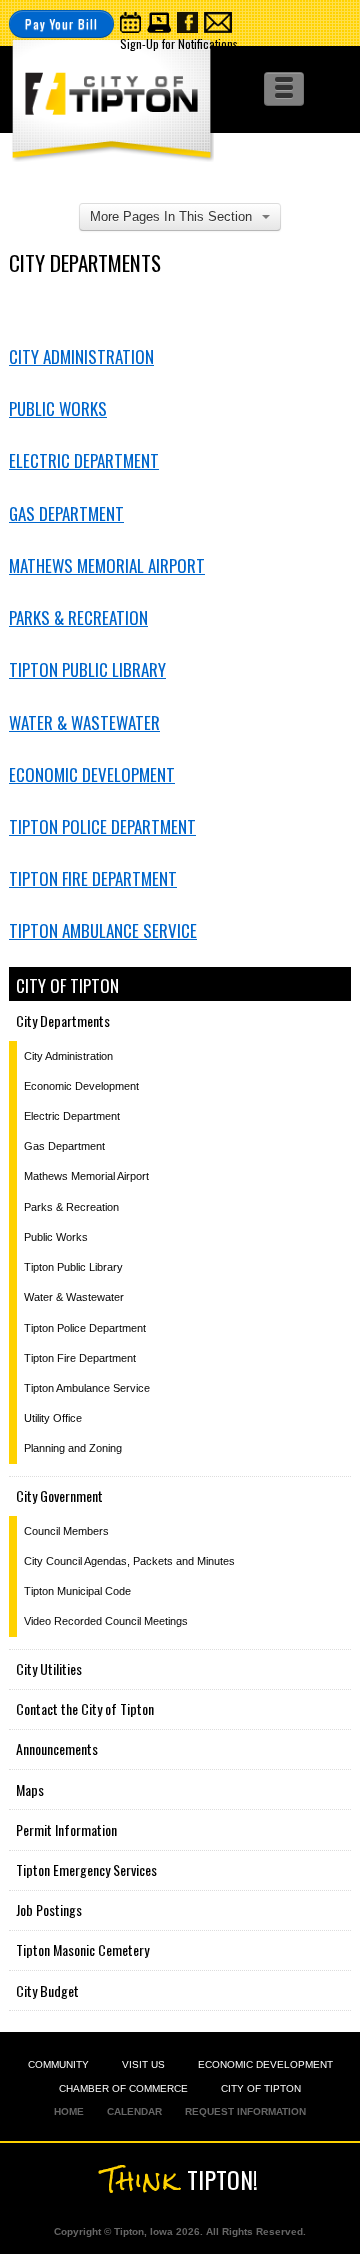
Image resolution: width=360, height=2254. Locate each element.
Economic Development (81, 1086)
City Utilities (49, 1668)
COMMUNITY (58, 2064)
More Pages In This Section (171, 216)
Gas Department (66, 513)
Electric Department (84, 460)
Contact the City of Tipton (85, 1708)
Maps (30, 1789)
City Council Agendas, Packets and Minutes (129, 1561)
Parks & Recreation (78, 617)
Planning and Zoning (73, 1448)
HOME (69, 2111)
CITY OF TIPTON (261, 2088)
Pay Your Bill (61, 23)
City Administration (81, 356)
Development (126, 774)
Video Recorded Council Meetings (106, 1621)
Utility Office (53, 1418)
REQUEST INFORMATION (245, 2111)
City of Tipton (67, 985)
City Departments (63, 1020)
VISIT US (143, 2064)
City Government (59, 1495)
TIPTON (35, 878)
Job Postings (49, 1909)
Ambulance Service (129, 930)
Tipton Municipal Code (77, 1591)
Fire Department (119, 878)
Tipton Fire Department (80, 1358)
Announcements (57, 1748)
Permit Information (66, 1829)
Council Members (66, 1531)
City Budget (47, 1990)
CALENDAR (134, 2111)
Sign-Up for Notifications (179, 43)
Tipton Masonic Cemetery (82, 1949)
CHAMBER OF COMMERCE (123, 2088)
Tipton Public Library (87, 669)
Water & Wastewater (84, 722)
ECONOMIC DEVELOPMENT (265, 2064)
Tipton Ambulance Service (87, 1388)
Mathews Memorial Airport (107, 565)
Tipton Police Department (102, 826)
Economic (43, 774)
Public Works (58, 408)
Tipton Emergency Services (86, 1869)
